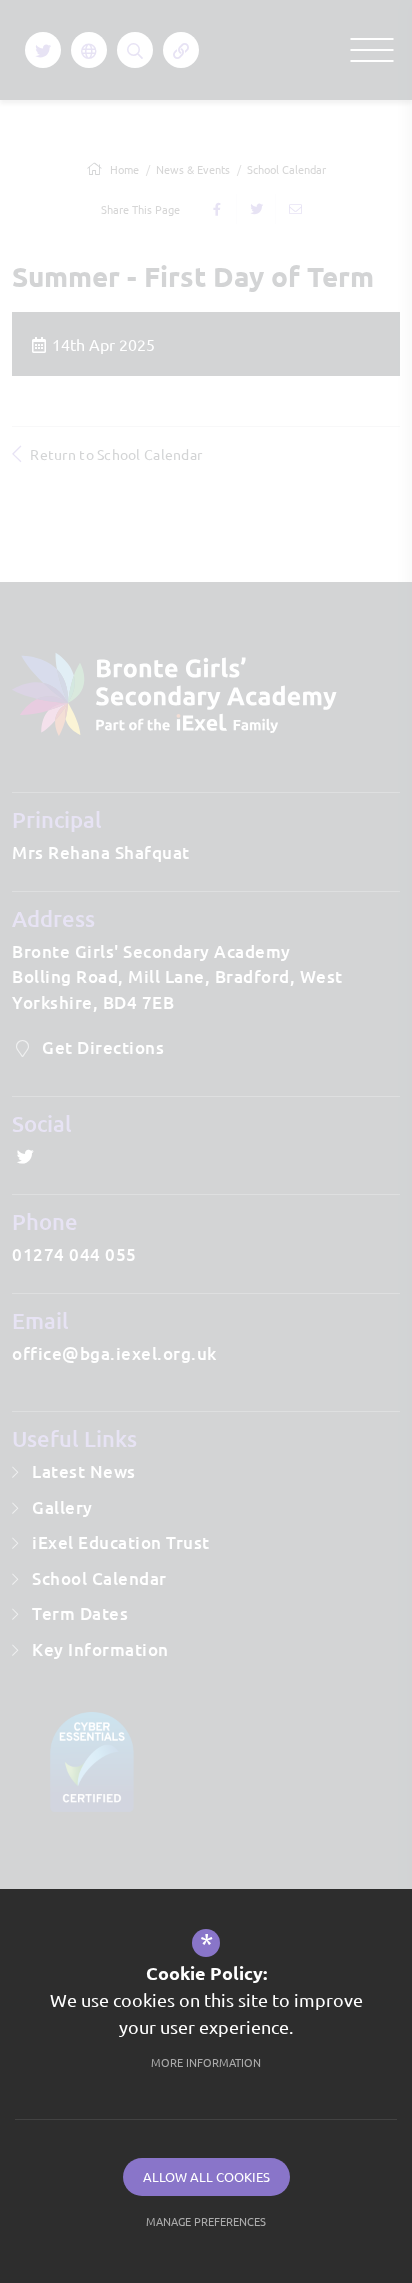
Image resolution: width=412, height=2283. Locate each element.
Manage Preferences (206, 2221)
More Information (206, 2062)
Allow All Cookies (206, 2176)
